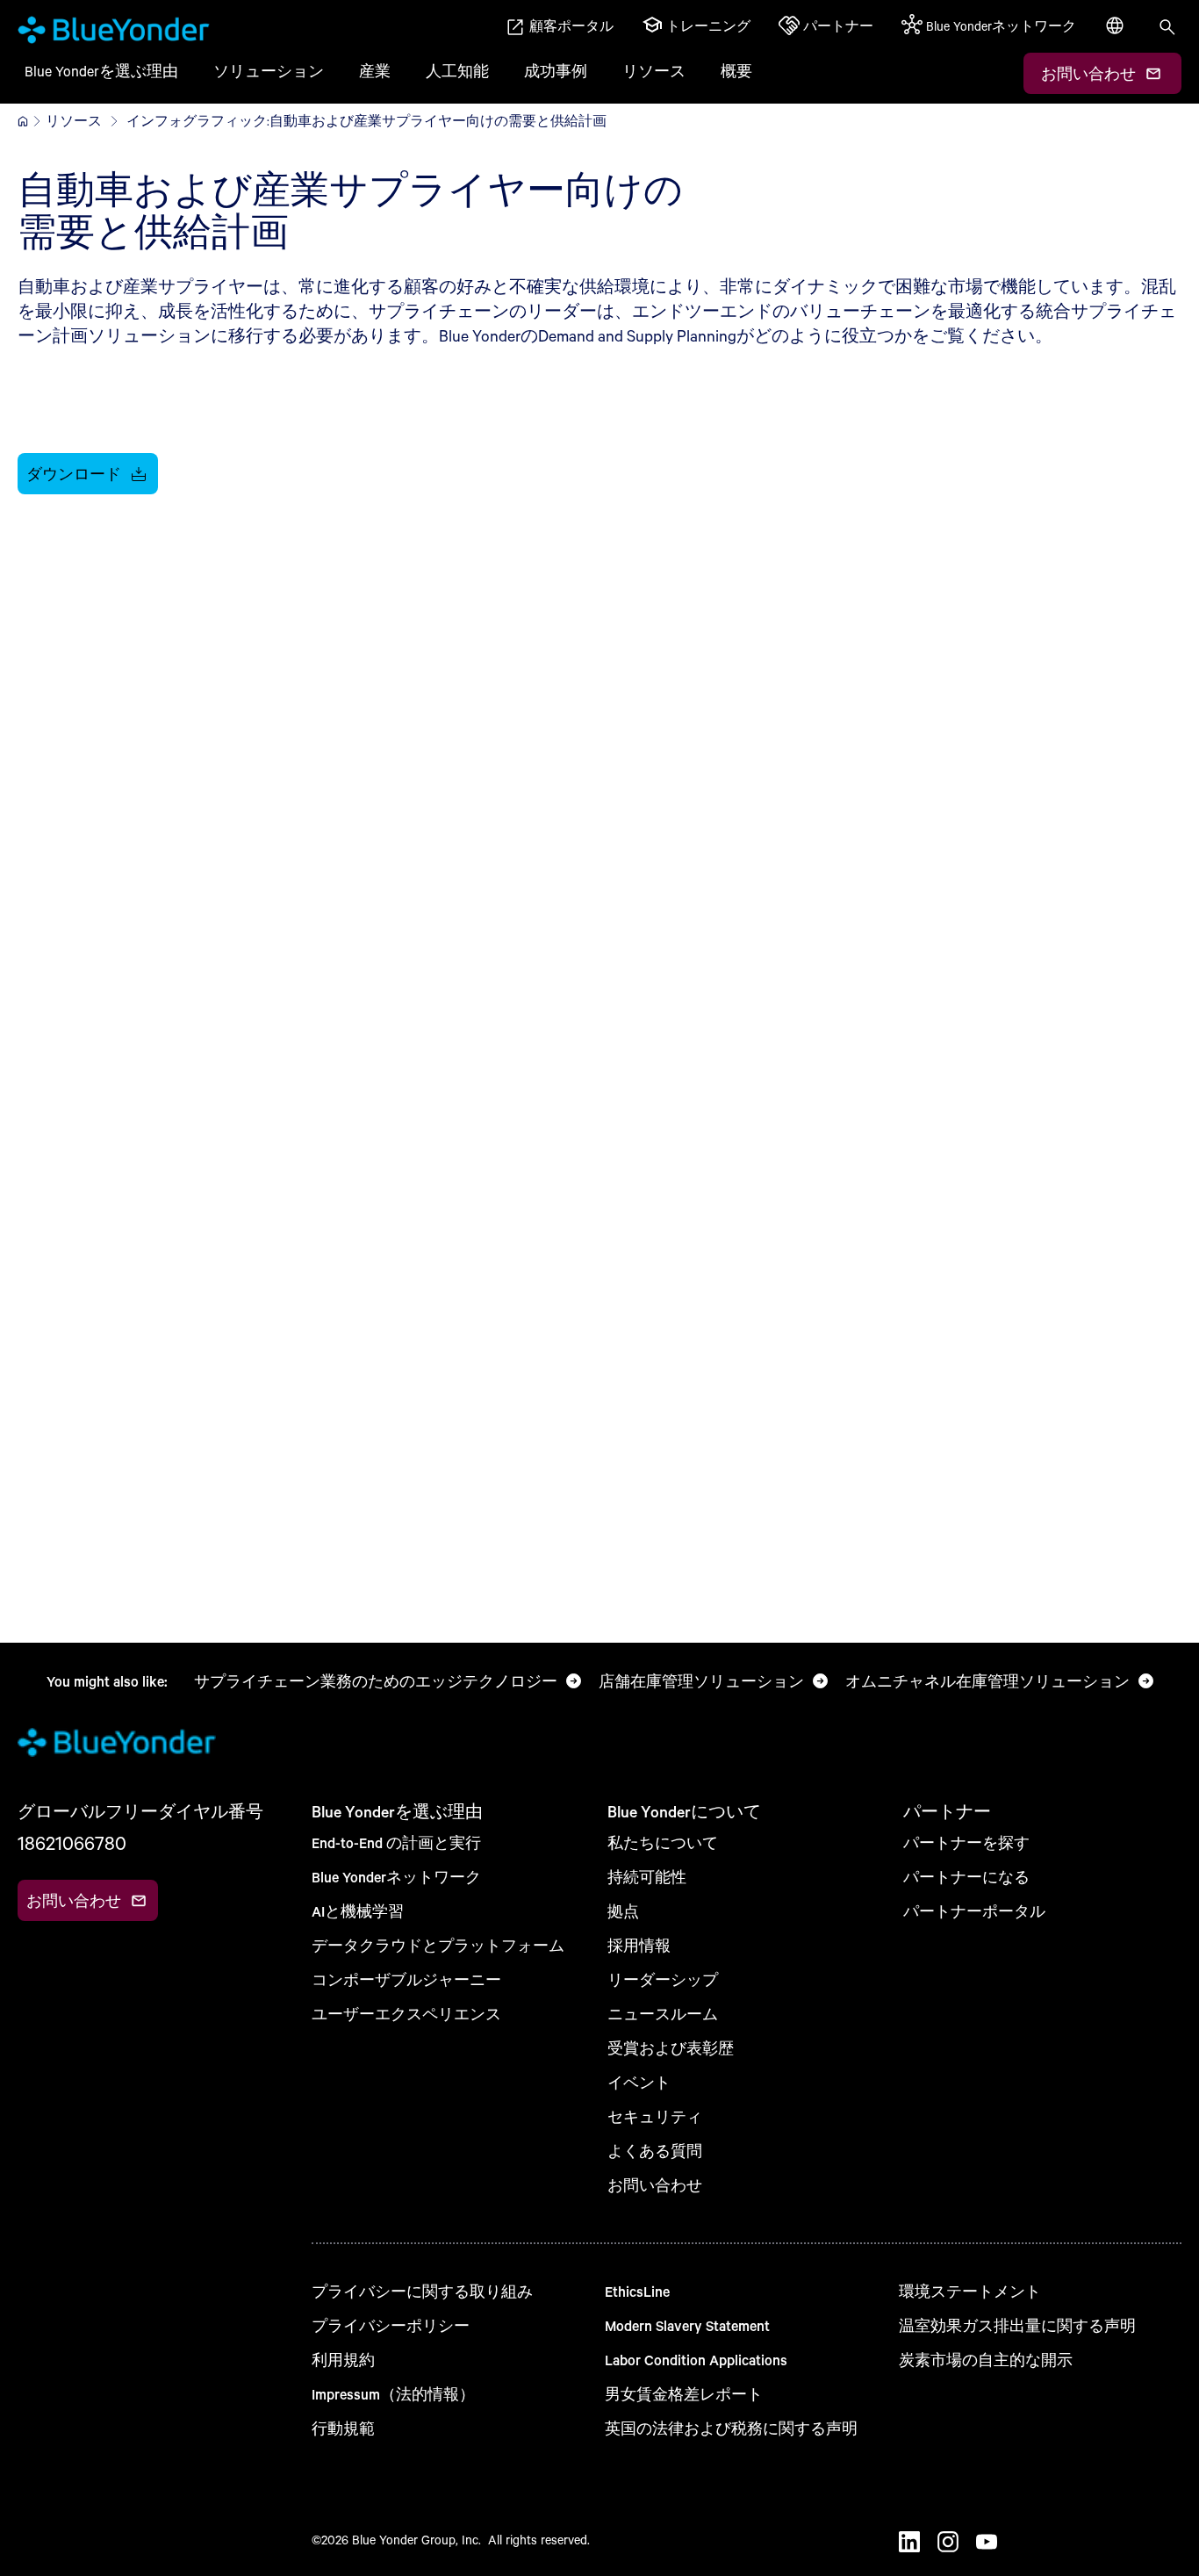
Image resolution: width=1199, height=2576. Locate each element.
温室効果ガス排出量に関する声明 (1017, 2325)
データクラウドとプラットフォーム (438, 1945)
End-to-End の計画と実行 (396, 1842)
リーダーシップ (663, 1979)
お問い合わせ (655, 2185)
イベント (639, 2082)
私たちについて (663, 1842)
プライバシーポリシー (391, 2325)
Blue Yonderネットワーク (396, 1877)
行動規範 (343, 2428)
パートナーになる (966, 1877)
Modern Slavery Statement (687, 2325)
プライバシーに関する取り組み (422, 2291)
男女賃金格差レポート (684, 2394)
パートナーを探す (966, 1842)
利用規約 (343, 2360)
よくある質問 (655, 2151)
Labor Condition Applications (696, 2360)
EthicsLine (637, 2291)
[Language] (1116, 35)
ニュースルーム (663, 2014)
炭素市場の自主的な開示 (986, 2360)
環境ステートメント (970, 2291)
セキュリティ (655, 2116)
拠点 (623, 1911)
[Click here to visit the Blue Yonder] (23, 121)
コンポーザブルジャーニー (406, 1979)
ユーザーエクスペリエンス (406, 2014)
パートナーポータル (974, 1911)
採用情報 (639, 1945)
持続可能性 (647, 1877)
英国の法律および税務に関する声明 (731, 2428)
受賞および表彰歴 (671, 2048)
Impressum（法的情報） (393, 2394)
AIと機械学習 (358, 1911)
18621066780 (72, 1843)
